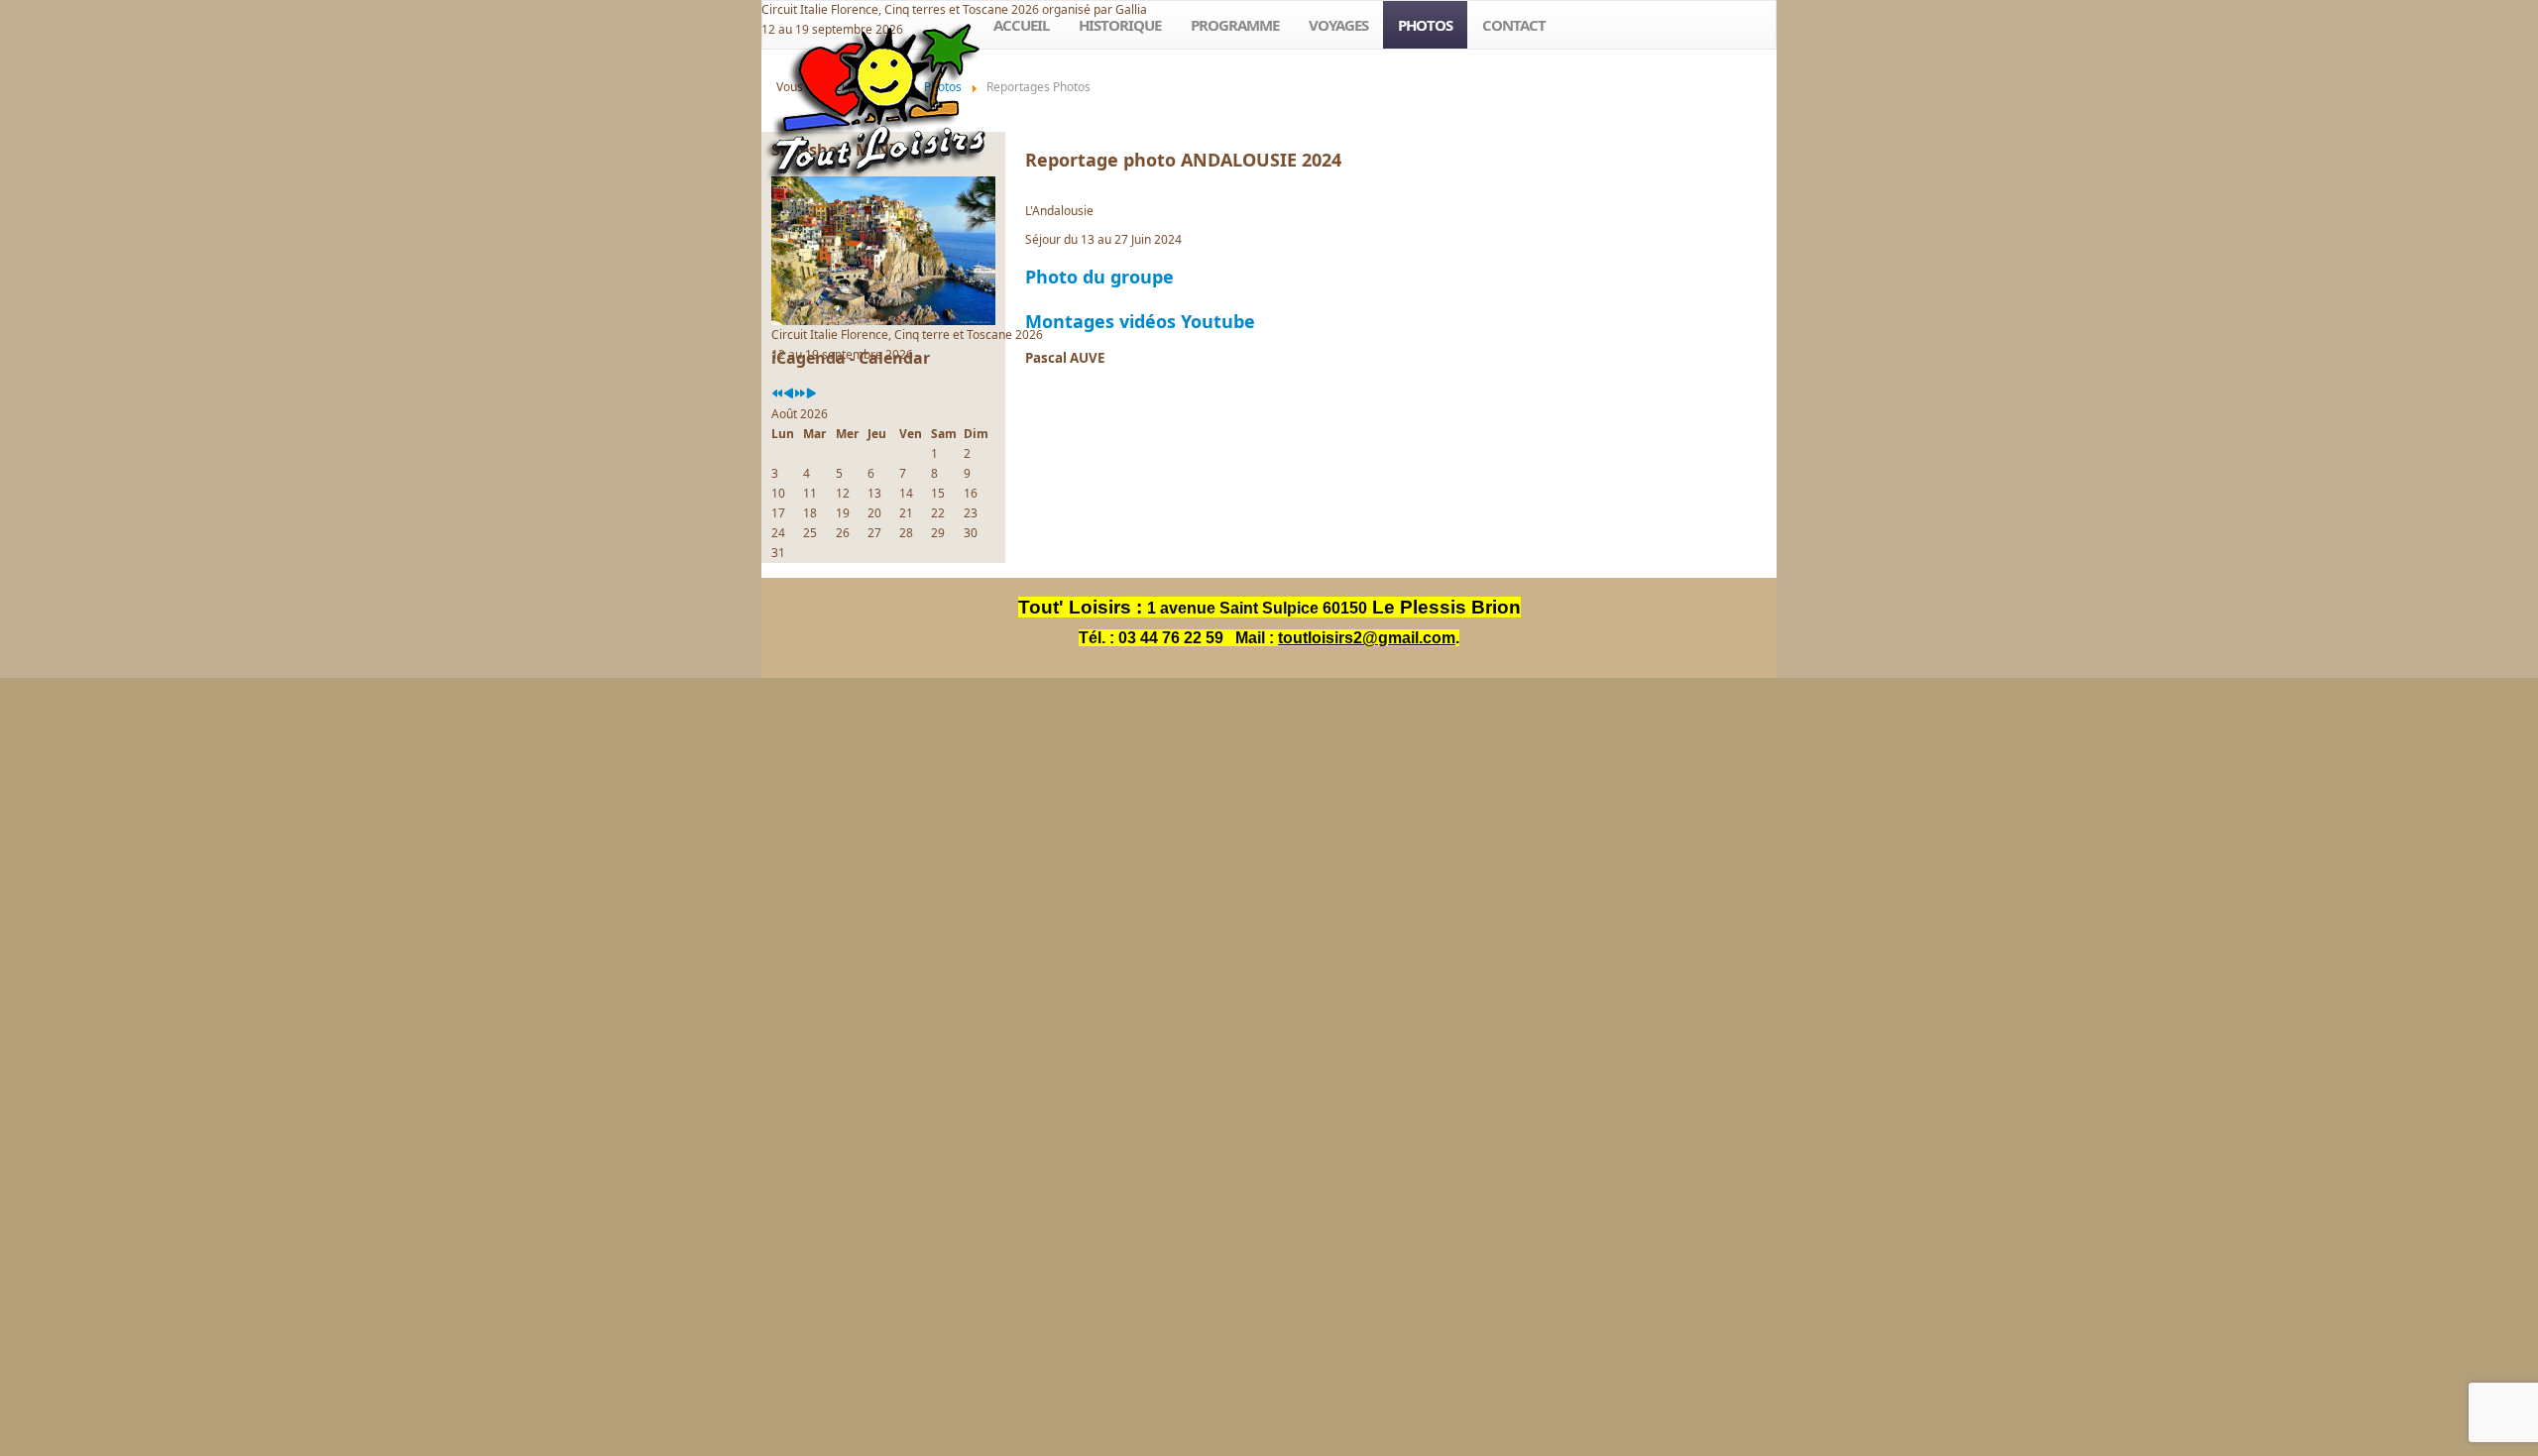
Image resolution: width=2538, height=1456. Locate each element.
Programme (1235, 25)
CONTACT (1514, 25)
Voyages (1338, 25)
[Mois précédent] (789, 394)
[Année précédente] (777, 394)
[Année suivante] (800, 394)
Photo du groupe (1099, 277)
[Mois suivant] (811, 394)
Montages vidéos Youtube (1145, 321)
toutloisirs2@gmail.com (1367, 638)
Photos (1425, 25)
